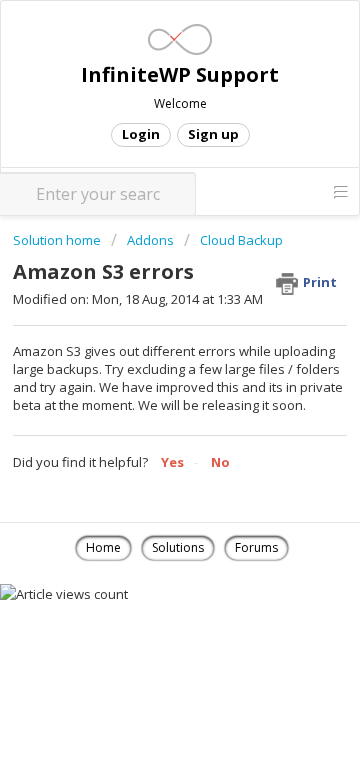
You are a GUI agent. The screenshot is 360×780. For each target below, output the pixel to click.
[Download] (143, 371)
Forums (256, 547)
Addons (150, 240)
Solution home (58, 240)
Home (103, 547)
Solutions (178, 547)
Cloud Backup (241, 240)
